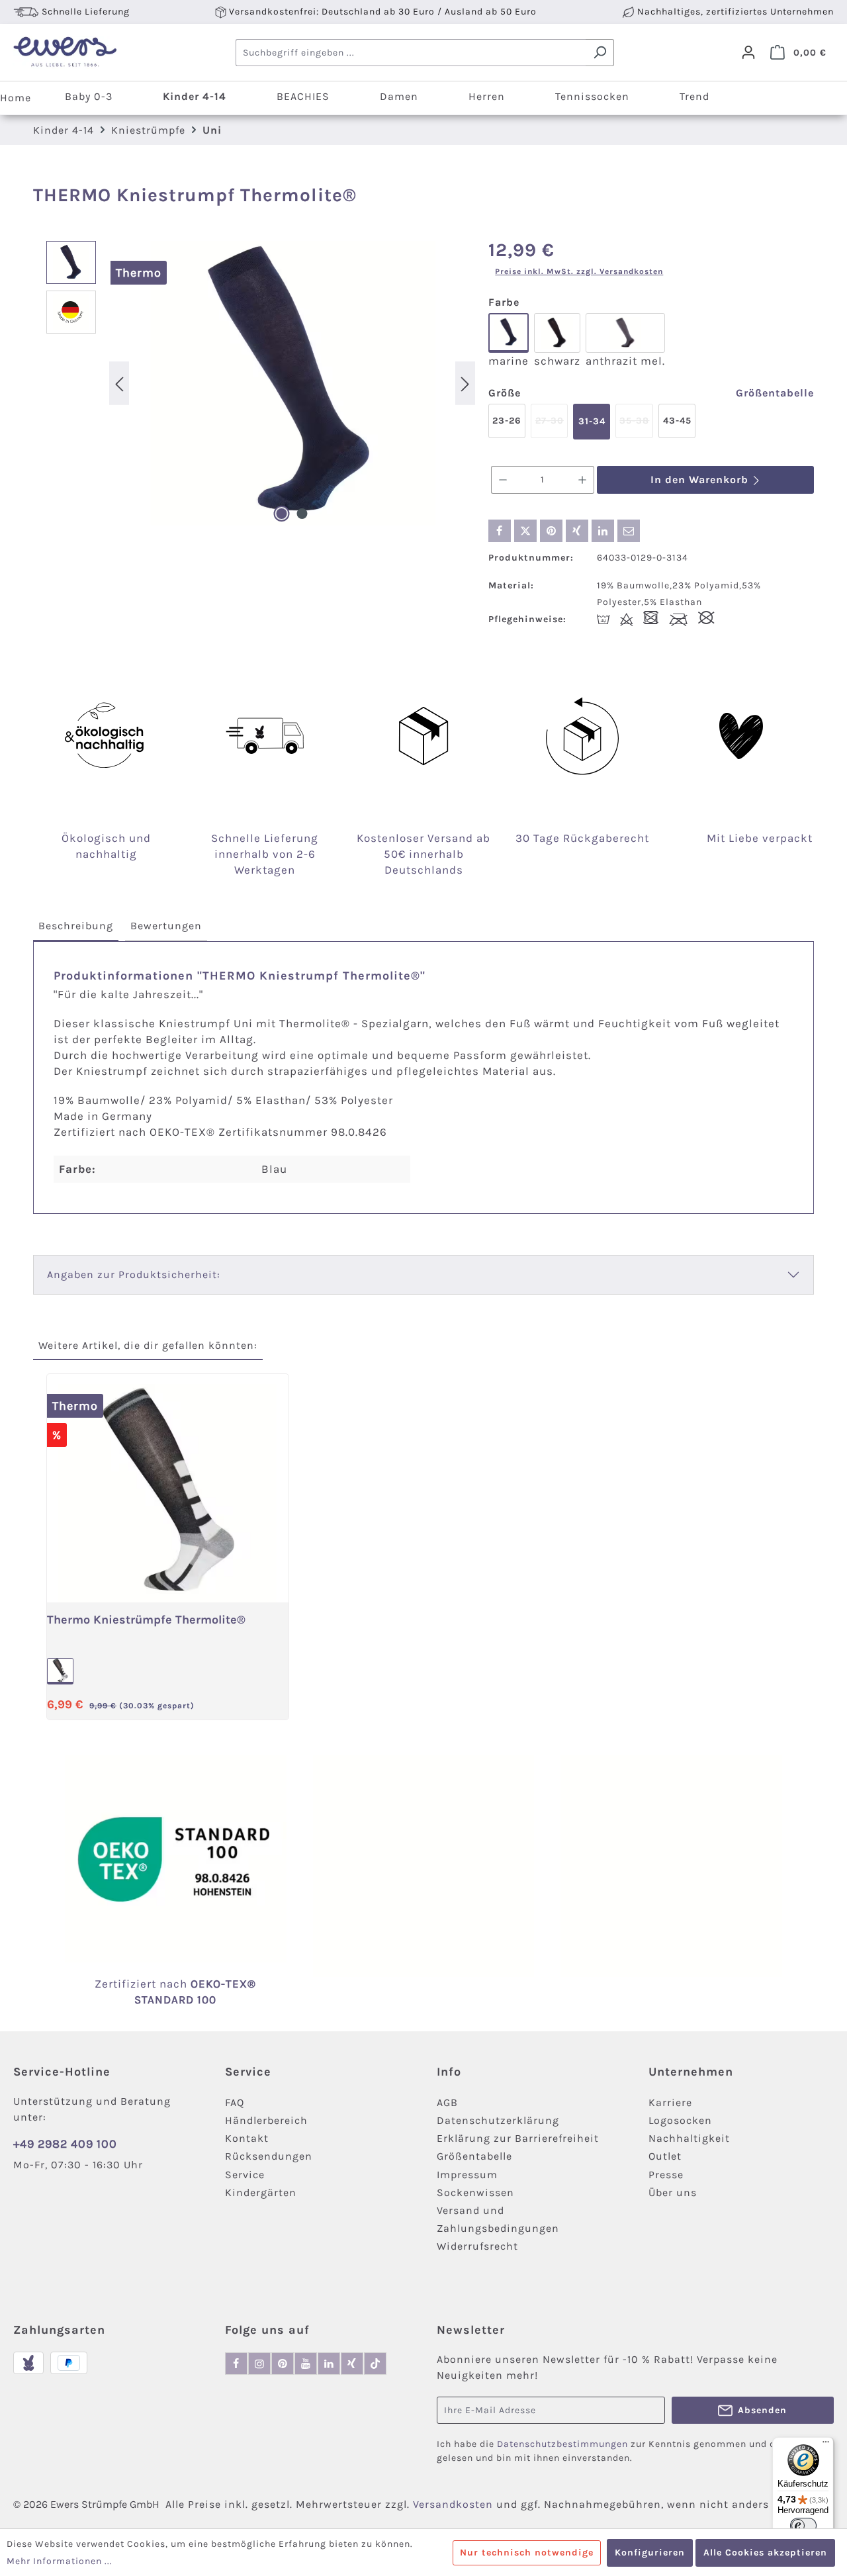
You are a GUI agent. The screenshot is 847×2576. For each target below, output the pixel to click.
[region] (261, 383)
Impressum (467, 2175)
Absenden (762, 2410)
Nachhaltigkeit (689, 2138)
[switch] (803, 2526)
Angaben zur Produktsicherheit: (134, 1274)
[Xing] (352, 2364)
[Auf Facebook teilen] (500, 531)
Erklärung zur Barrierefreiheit (518, 2138)
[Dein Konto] (748, 52)
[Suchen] (600, 53)
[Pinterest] (283, 2364)
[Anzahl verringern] (503, 480)
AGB (447, 2102)
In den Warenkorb (701, 480)
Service (245, 2175)
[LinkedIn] (329, 2364)
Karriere (670, 2102)
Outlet (665, 2156)
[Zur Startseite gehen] (65, 52)
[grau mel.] (60, 1671)
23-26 (507, 421)
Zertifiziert (127, 1984)
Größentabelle (775, 393)
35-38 (636, 427)
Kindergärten (261, 2192)
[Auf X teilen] (525, 531)
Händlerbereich (266, 2120)
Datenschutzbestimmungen (562, 2444)
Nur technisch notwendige (527, 2553)
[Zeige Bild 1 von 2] (282, 514)
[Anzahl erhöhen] (583, 480)
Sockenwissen (475, 2192)
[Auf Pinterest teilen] (551, 531)
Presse (666, 2175)
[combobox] (411, 53)
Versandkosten (453, 2504)
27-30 (552, 427)
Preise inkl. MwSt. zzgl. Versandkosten (579, 271)
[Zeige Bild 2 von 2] (302, 514)
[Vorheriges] (119, 383)
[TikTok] (375, 2364)
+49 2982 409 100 (65, 2144)
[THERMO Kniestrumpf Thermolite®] (292, 383)
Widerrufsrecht (477, 2246)
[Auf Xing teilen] (577, 531)
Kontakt (247, 2138)
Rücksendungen (269, 2156)
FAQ (235, 2102)
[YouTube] (306, 2364)
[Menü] (826, 2445)
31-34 (592, 421)
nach (190, 1984)
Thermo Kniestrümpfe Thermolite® (146, 1620)
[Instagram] (259, 2364)
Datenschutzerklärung (498, 2120)
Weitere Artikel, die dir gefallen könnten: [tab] (148, 1345)
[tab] (76, 927)
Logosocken (680, 2120)
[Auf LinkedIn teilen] (603, 531)
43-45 (677, 421)
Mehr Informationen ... (60, 2561)
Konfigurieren (650, 2553)
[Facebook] (236, 2364)
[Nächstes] (465, 383)
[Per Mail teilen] (629, 531)
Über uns (673, 2192)
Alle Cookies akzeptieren (765, 2553)
